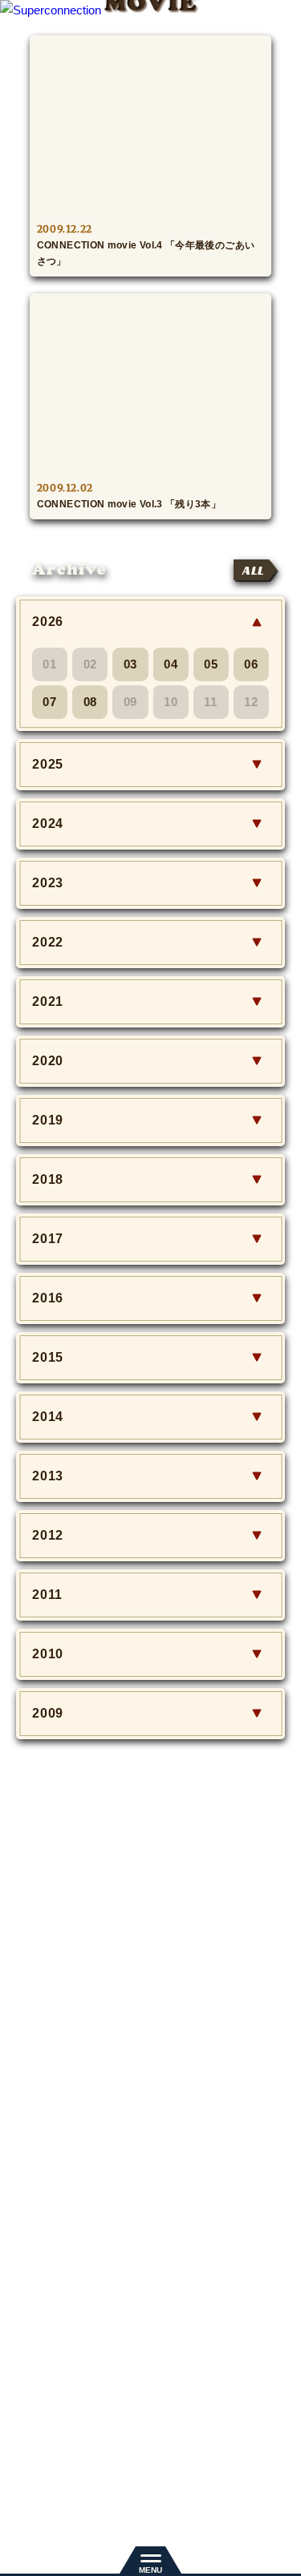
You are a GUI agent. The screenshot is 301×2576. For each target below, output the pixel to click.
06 (251, 664)
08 (91, 702)
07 (50, 702)
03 (131, 664)
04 (171, 664)
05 (211, 664)
